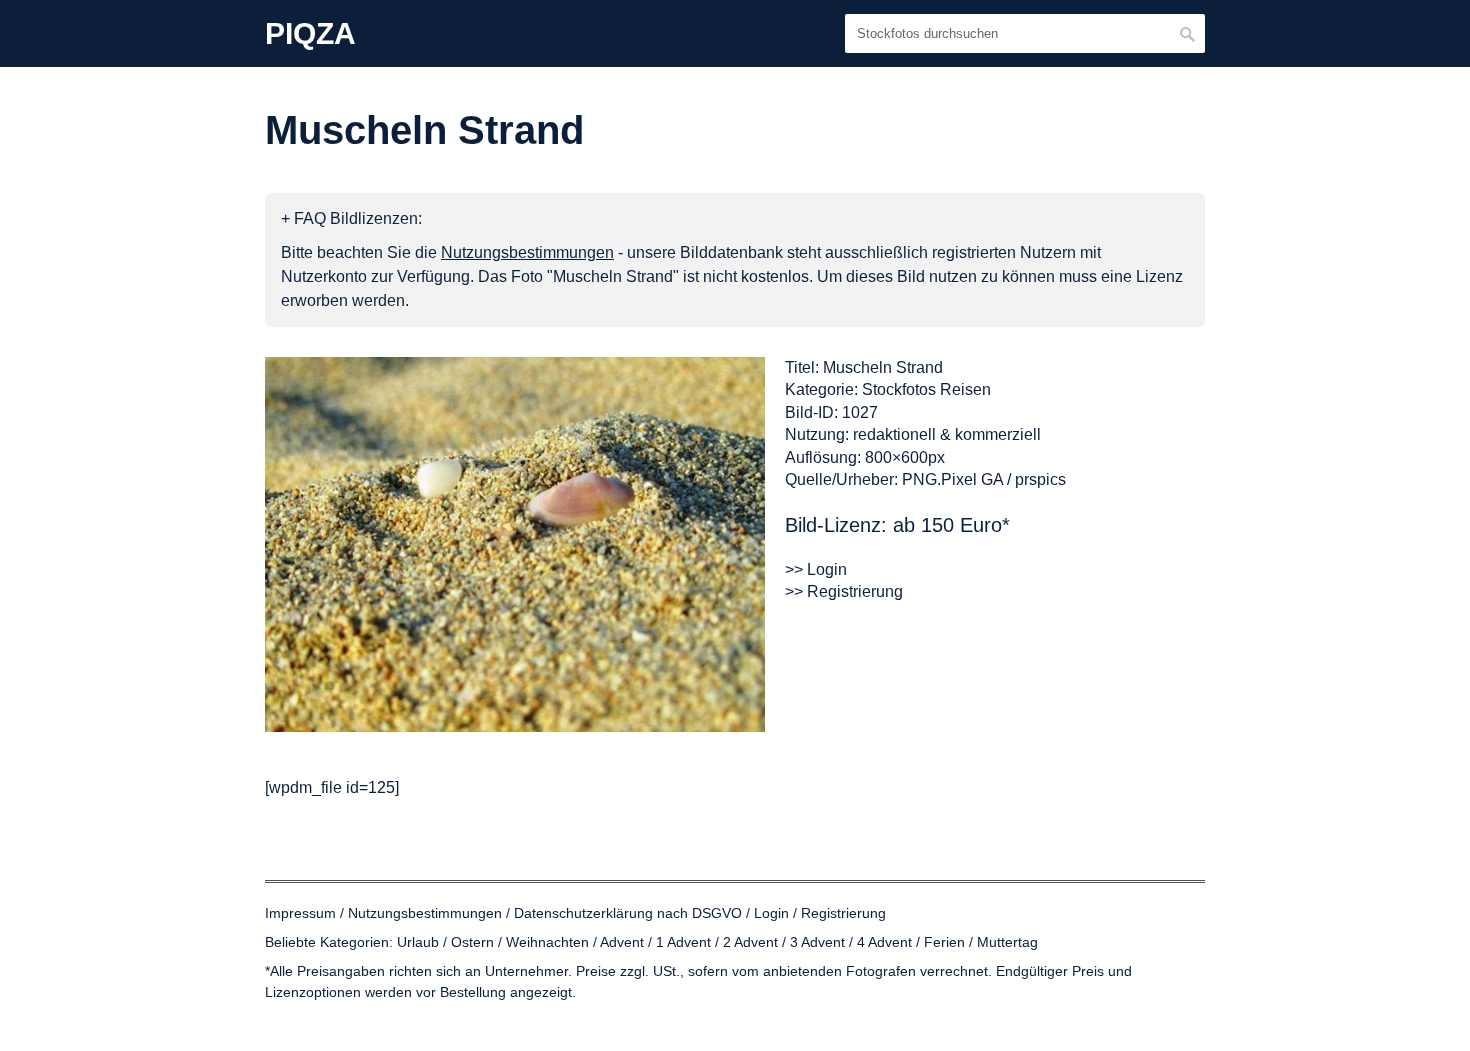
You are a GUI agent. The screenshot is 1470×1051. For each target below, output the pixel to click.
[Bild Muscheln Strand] (515, 544)
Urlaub (418, 942)
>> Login (816, 569)
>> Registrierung (844, 591)
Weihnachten (547, 942)
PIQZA (310, 34)
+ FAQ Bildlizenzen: (351, 218)
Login (771, 913)
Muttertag (1007, 942)
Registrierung (843, 913)
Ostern (472, 942)
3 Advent (817, 942)
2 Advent (750, 942)
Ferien (944, 942)
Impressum (300, 913)
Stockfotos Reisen (926, 389)
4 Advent (884, 942)
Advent (622, 942)
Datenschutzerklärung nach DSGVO (628, 913)
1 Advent (683, 942)
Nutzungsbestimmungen (425, 913)
